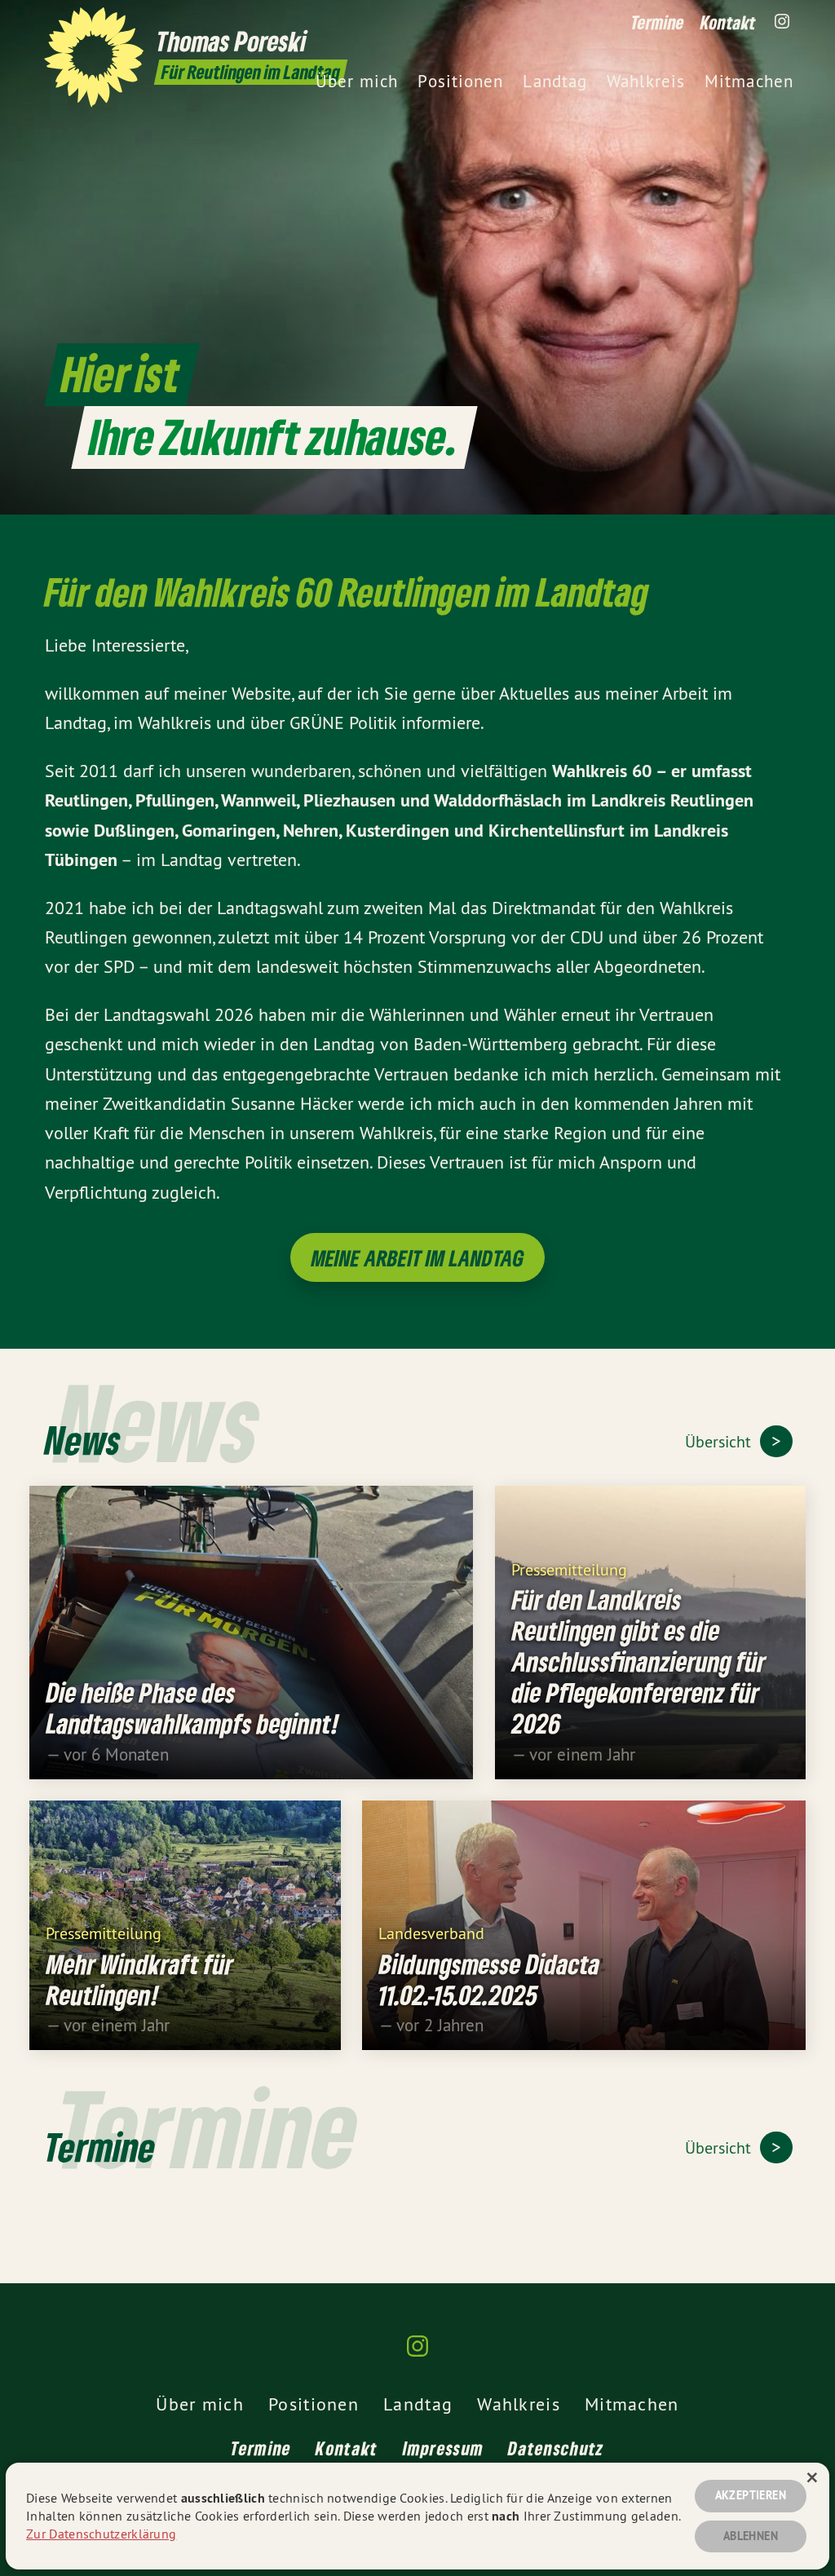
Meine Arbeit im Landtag (418, 1258)
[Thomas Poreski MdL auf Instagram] (782, 22)
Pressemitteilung (569, 1569)
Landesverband (431, 1932)
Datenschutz (556, 2448)
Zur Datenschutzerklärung (101, 2534)
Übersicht (720, 1441)
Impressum (444, 2448)
